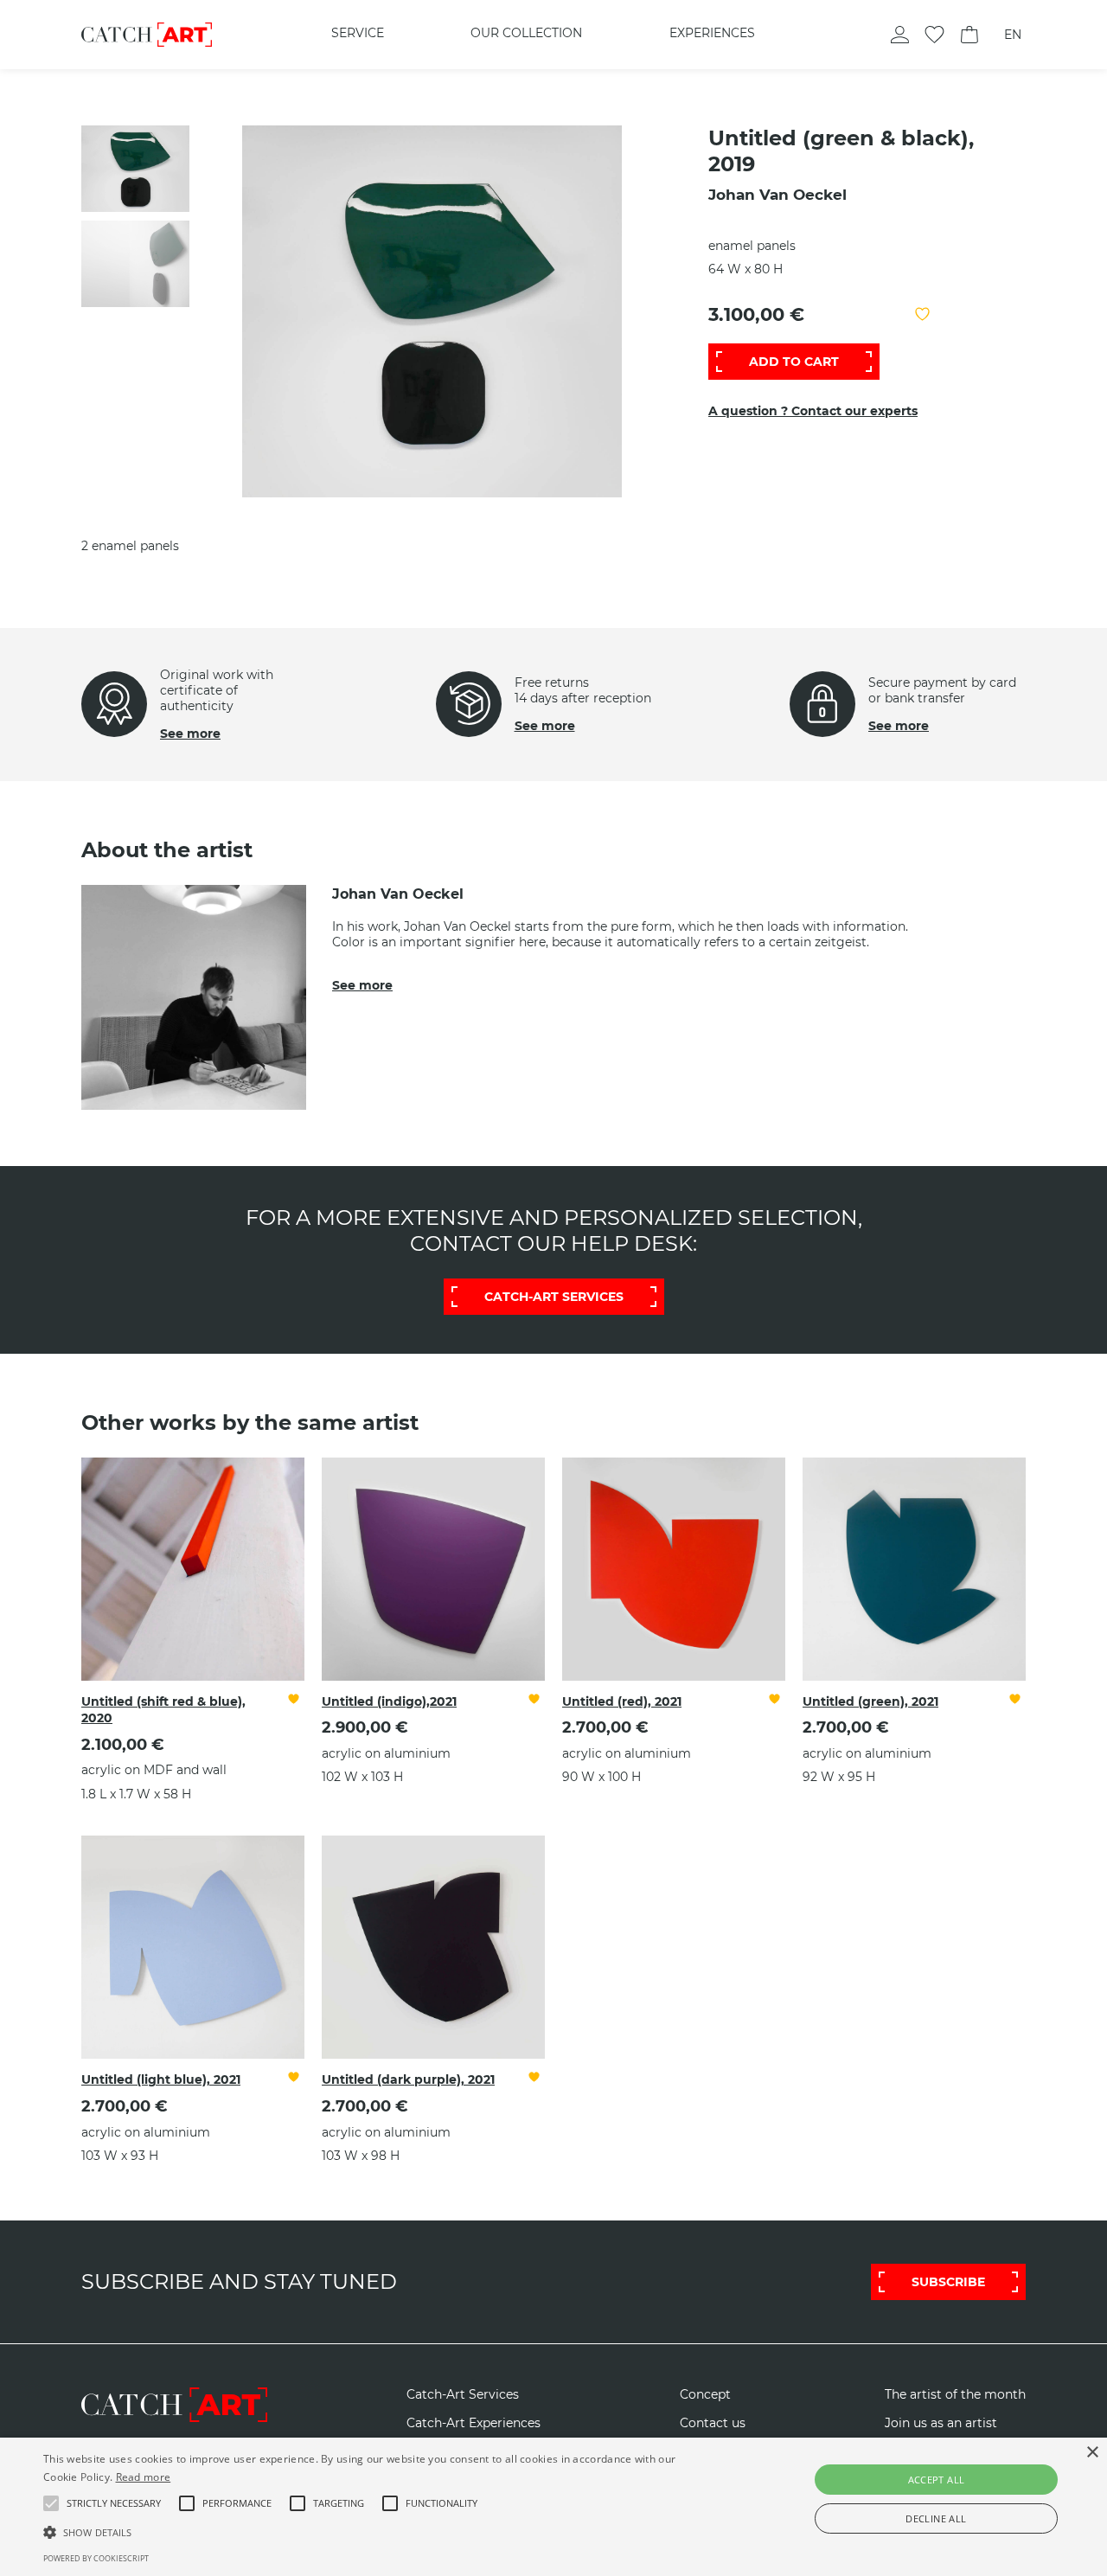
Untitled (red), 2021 (622, 1701)
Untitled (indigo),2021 (389, 1701)
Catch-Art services (554, 1297)
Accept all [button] (937, 2480)
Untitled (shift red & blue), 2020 (163, 1710)
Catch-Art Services (463, 2395)
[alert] (553, 2507)
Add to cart (794, 362)
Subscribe (948, 2282)
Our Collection (526, 33)
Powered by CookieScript (96, 2558)
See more (190, 734)
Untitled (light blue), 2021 (161, 2079)
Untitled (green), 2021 (870, 1701)
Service (358, 33)
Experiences (712, 33)
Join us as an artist (941, 2423)
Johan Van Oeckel (777, 195)
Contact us (713, 2423)
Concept (705, 2395)
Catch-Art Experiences (474, 2423)
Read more (144, 2477)
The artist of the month (955, 2395)
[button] (114, 2503)
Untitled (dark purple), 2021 (408, 2079)
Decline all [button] (936, 2518)
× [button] (1092, 2453)
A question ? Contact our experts (813, 411)
